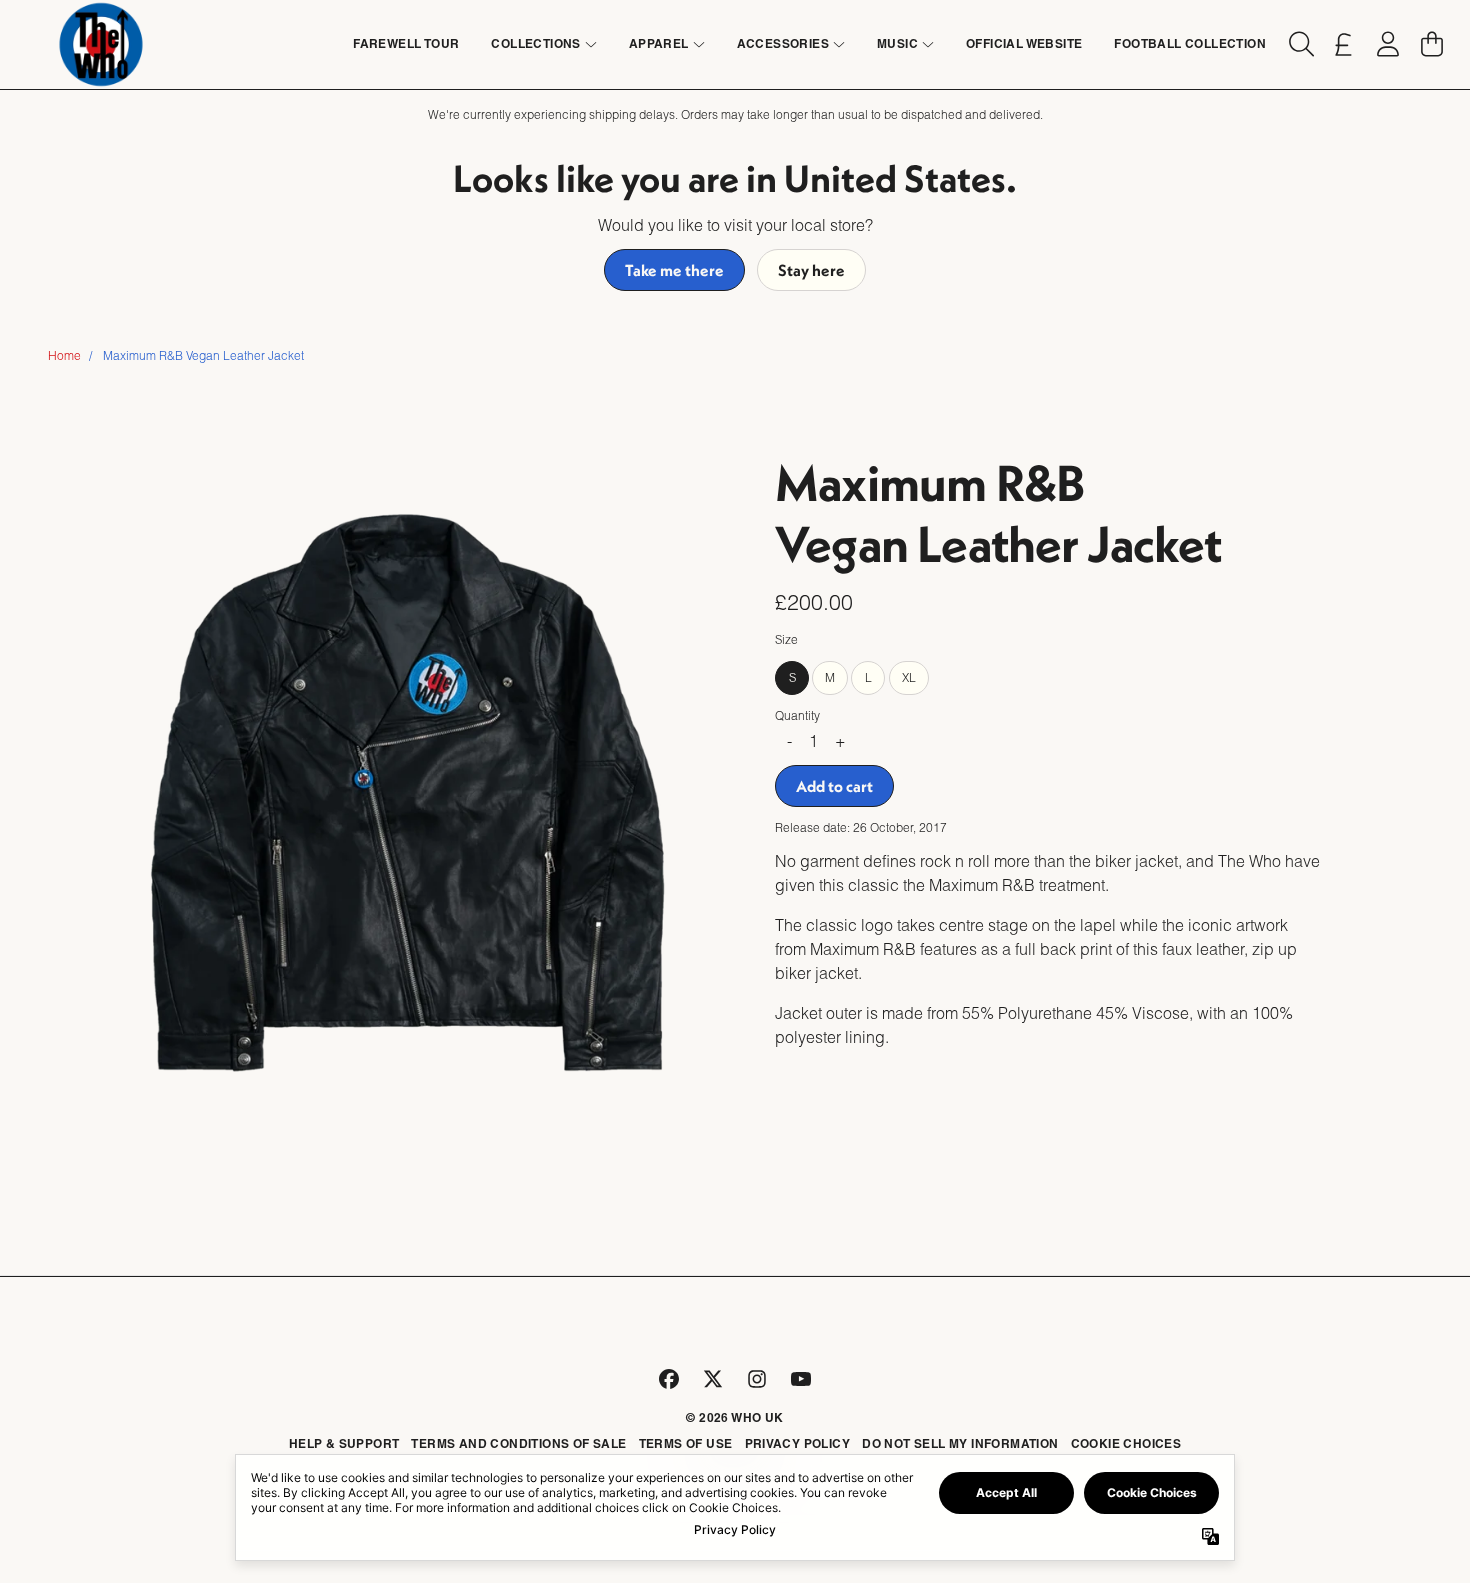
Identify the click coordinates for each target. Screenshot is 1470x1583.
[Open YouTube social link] (801, 1379)
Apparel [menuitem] (659, 43)
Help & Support (344, 1443)
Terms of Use (686, 1443)
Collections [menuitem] (535, 43)
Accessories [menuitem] (783, 43)
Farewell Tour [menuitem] (406, 43)
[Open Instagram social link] (757, 1379)
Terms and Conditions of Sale (518, 1443)
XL (909, 676)
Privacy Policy (798, 1443)
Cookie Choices (1126, 1443)
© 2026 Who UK (734, 1417)
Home (64, 355)
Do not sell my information (960, 1443)
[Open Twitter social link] (713, 1379)
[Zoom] (407, 780)
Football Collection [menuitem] (1190, 43)
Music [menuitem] (897, 43)
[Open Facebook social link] (669, 1379)
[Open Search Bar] (1300, 44)
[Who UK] (101, 44)
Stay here (811, 270)
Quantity (797, 714)
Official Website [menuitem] (1024, 43)
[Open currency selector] (1344, 44)
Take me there (674, 270)
